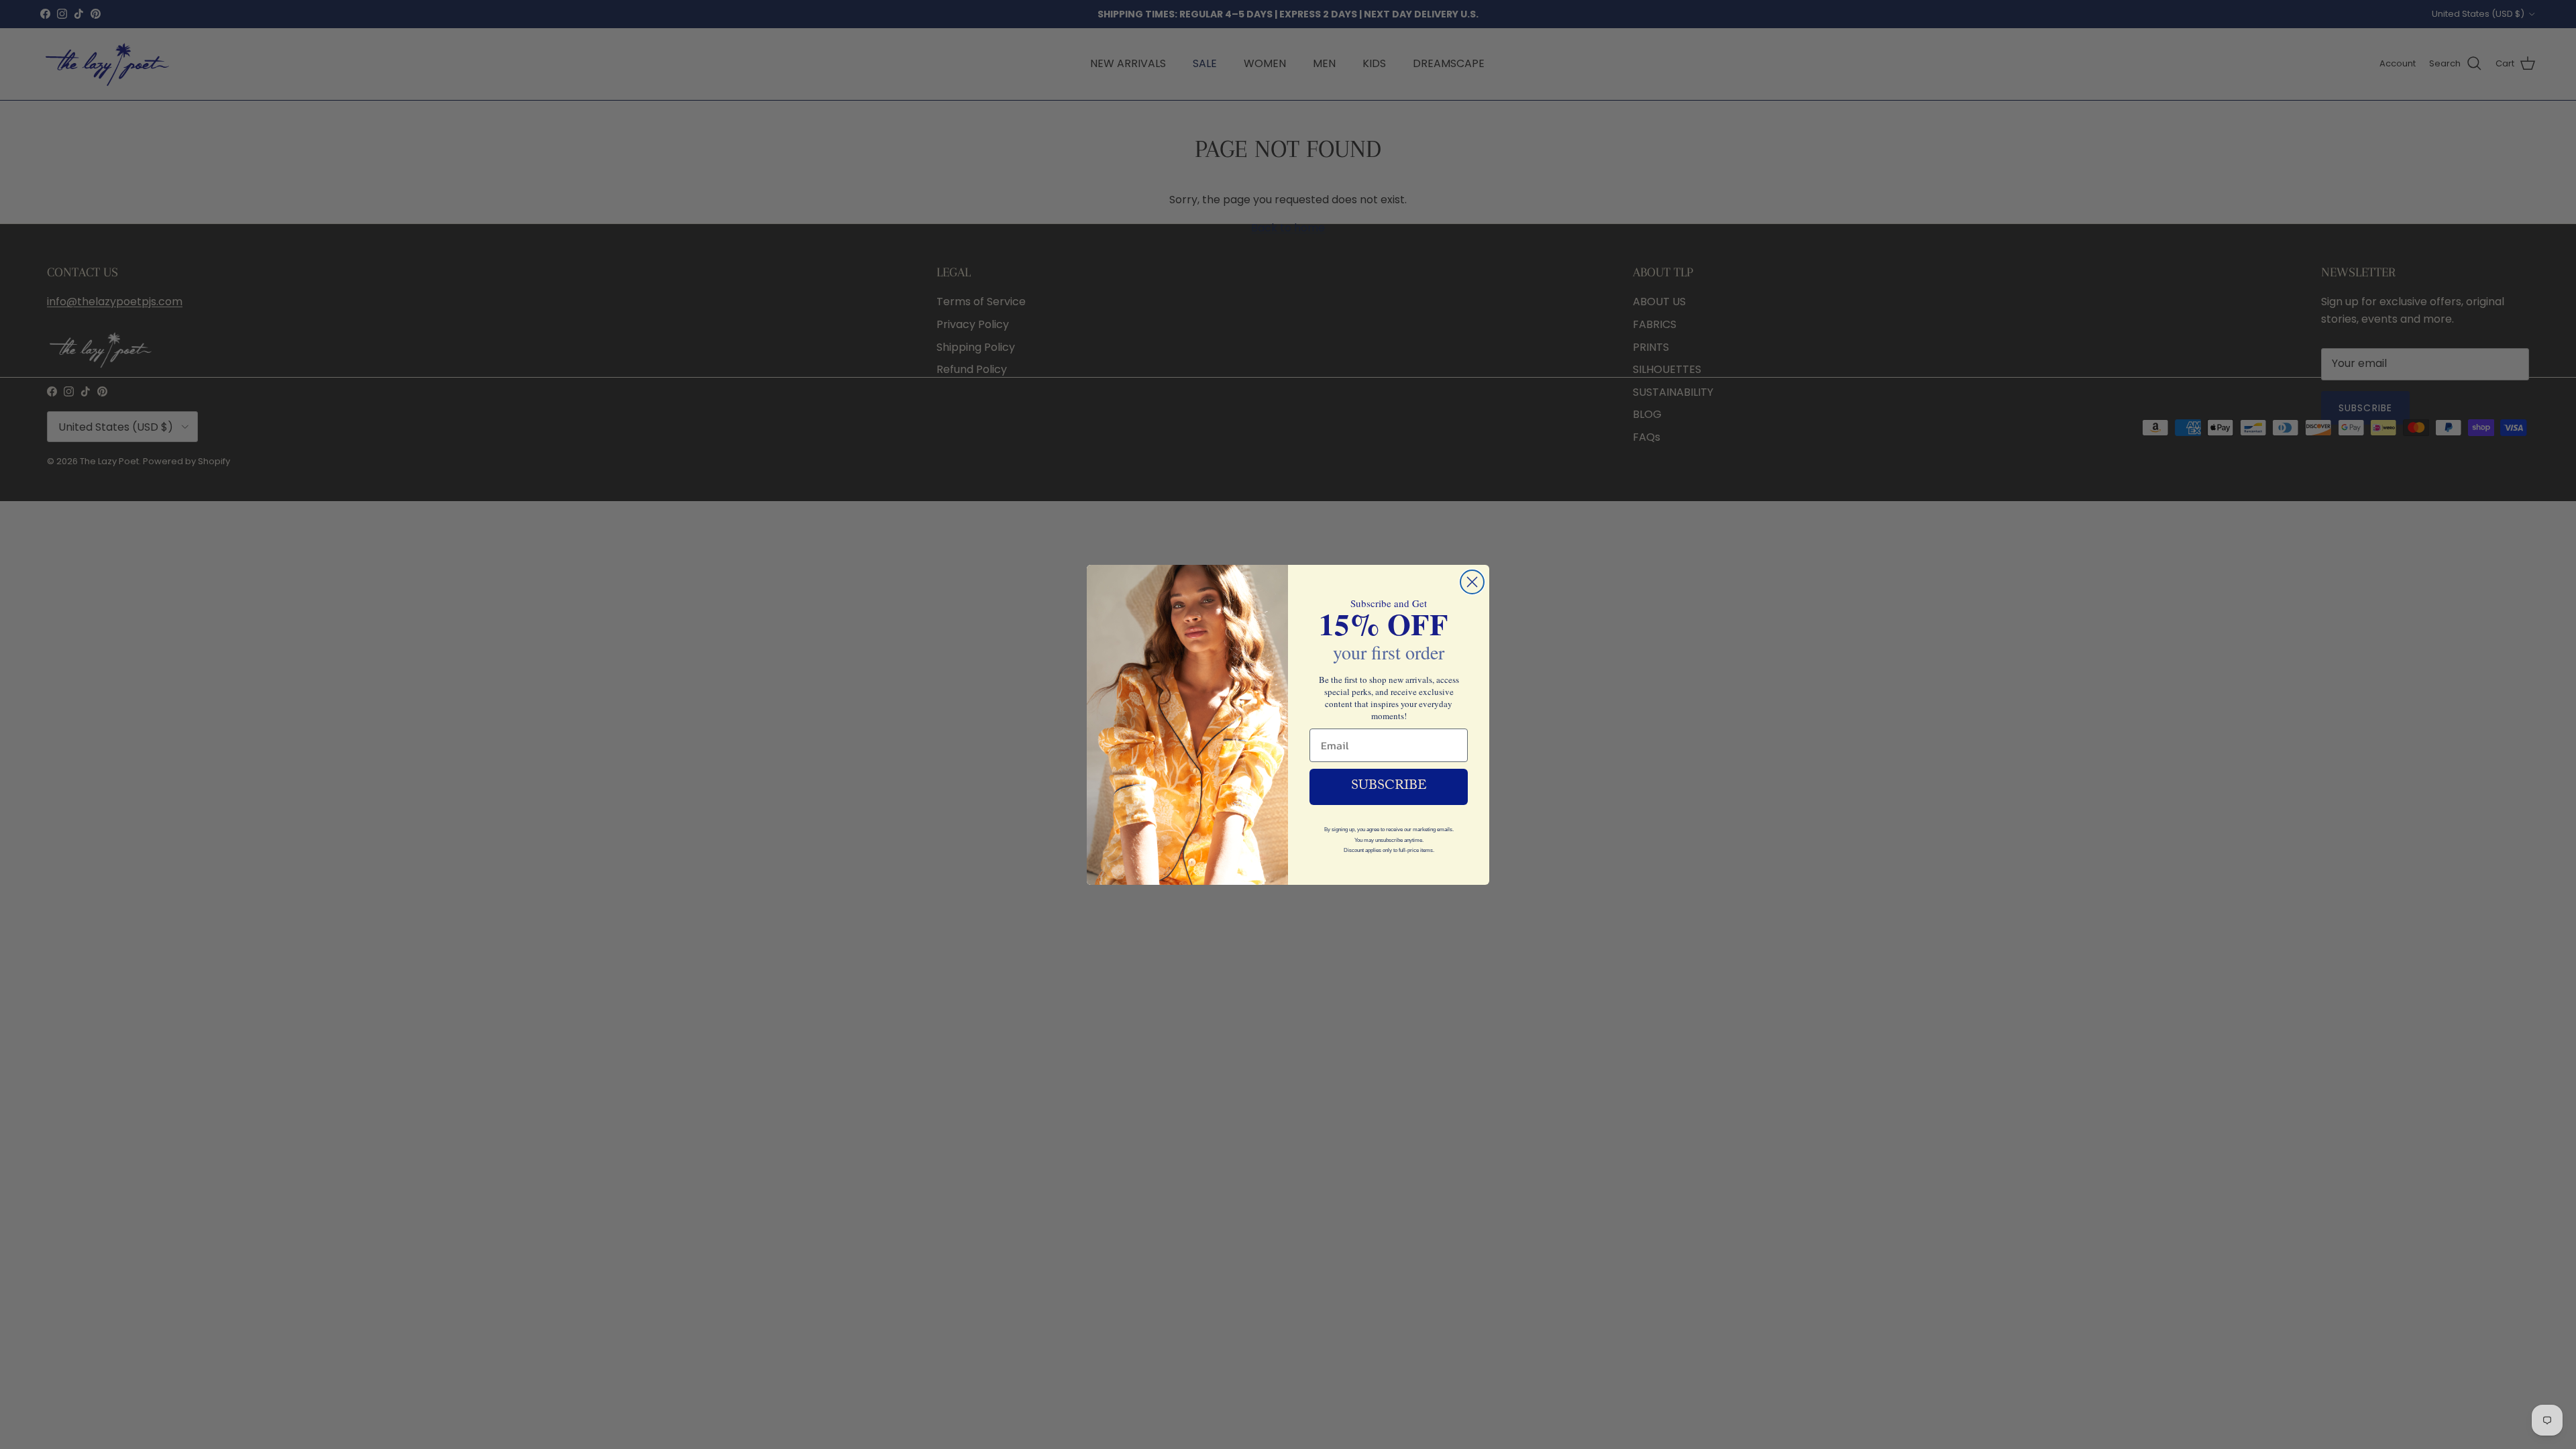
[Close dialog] (1472, 582)
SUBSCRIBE (1389, 787)
